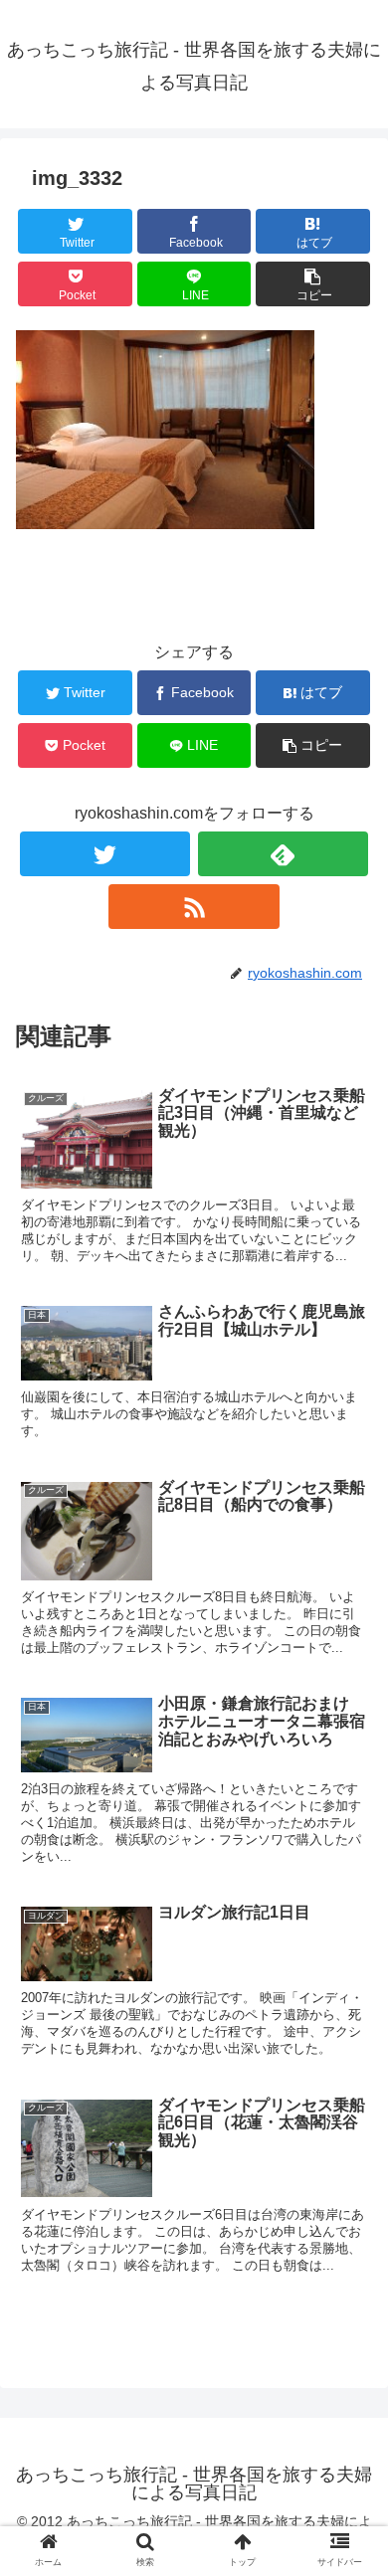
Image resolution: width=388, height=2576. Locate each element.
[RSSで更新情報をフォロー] (194, 907)
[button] (349, 1956)
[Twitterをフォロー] (105, 854)
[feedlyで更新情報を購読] (284, 854)
